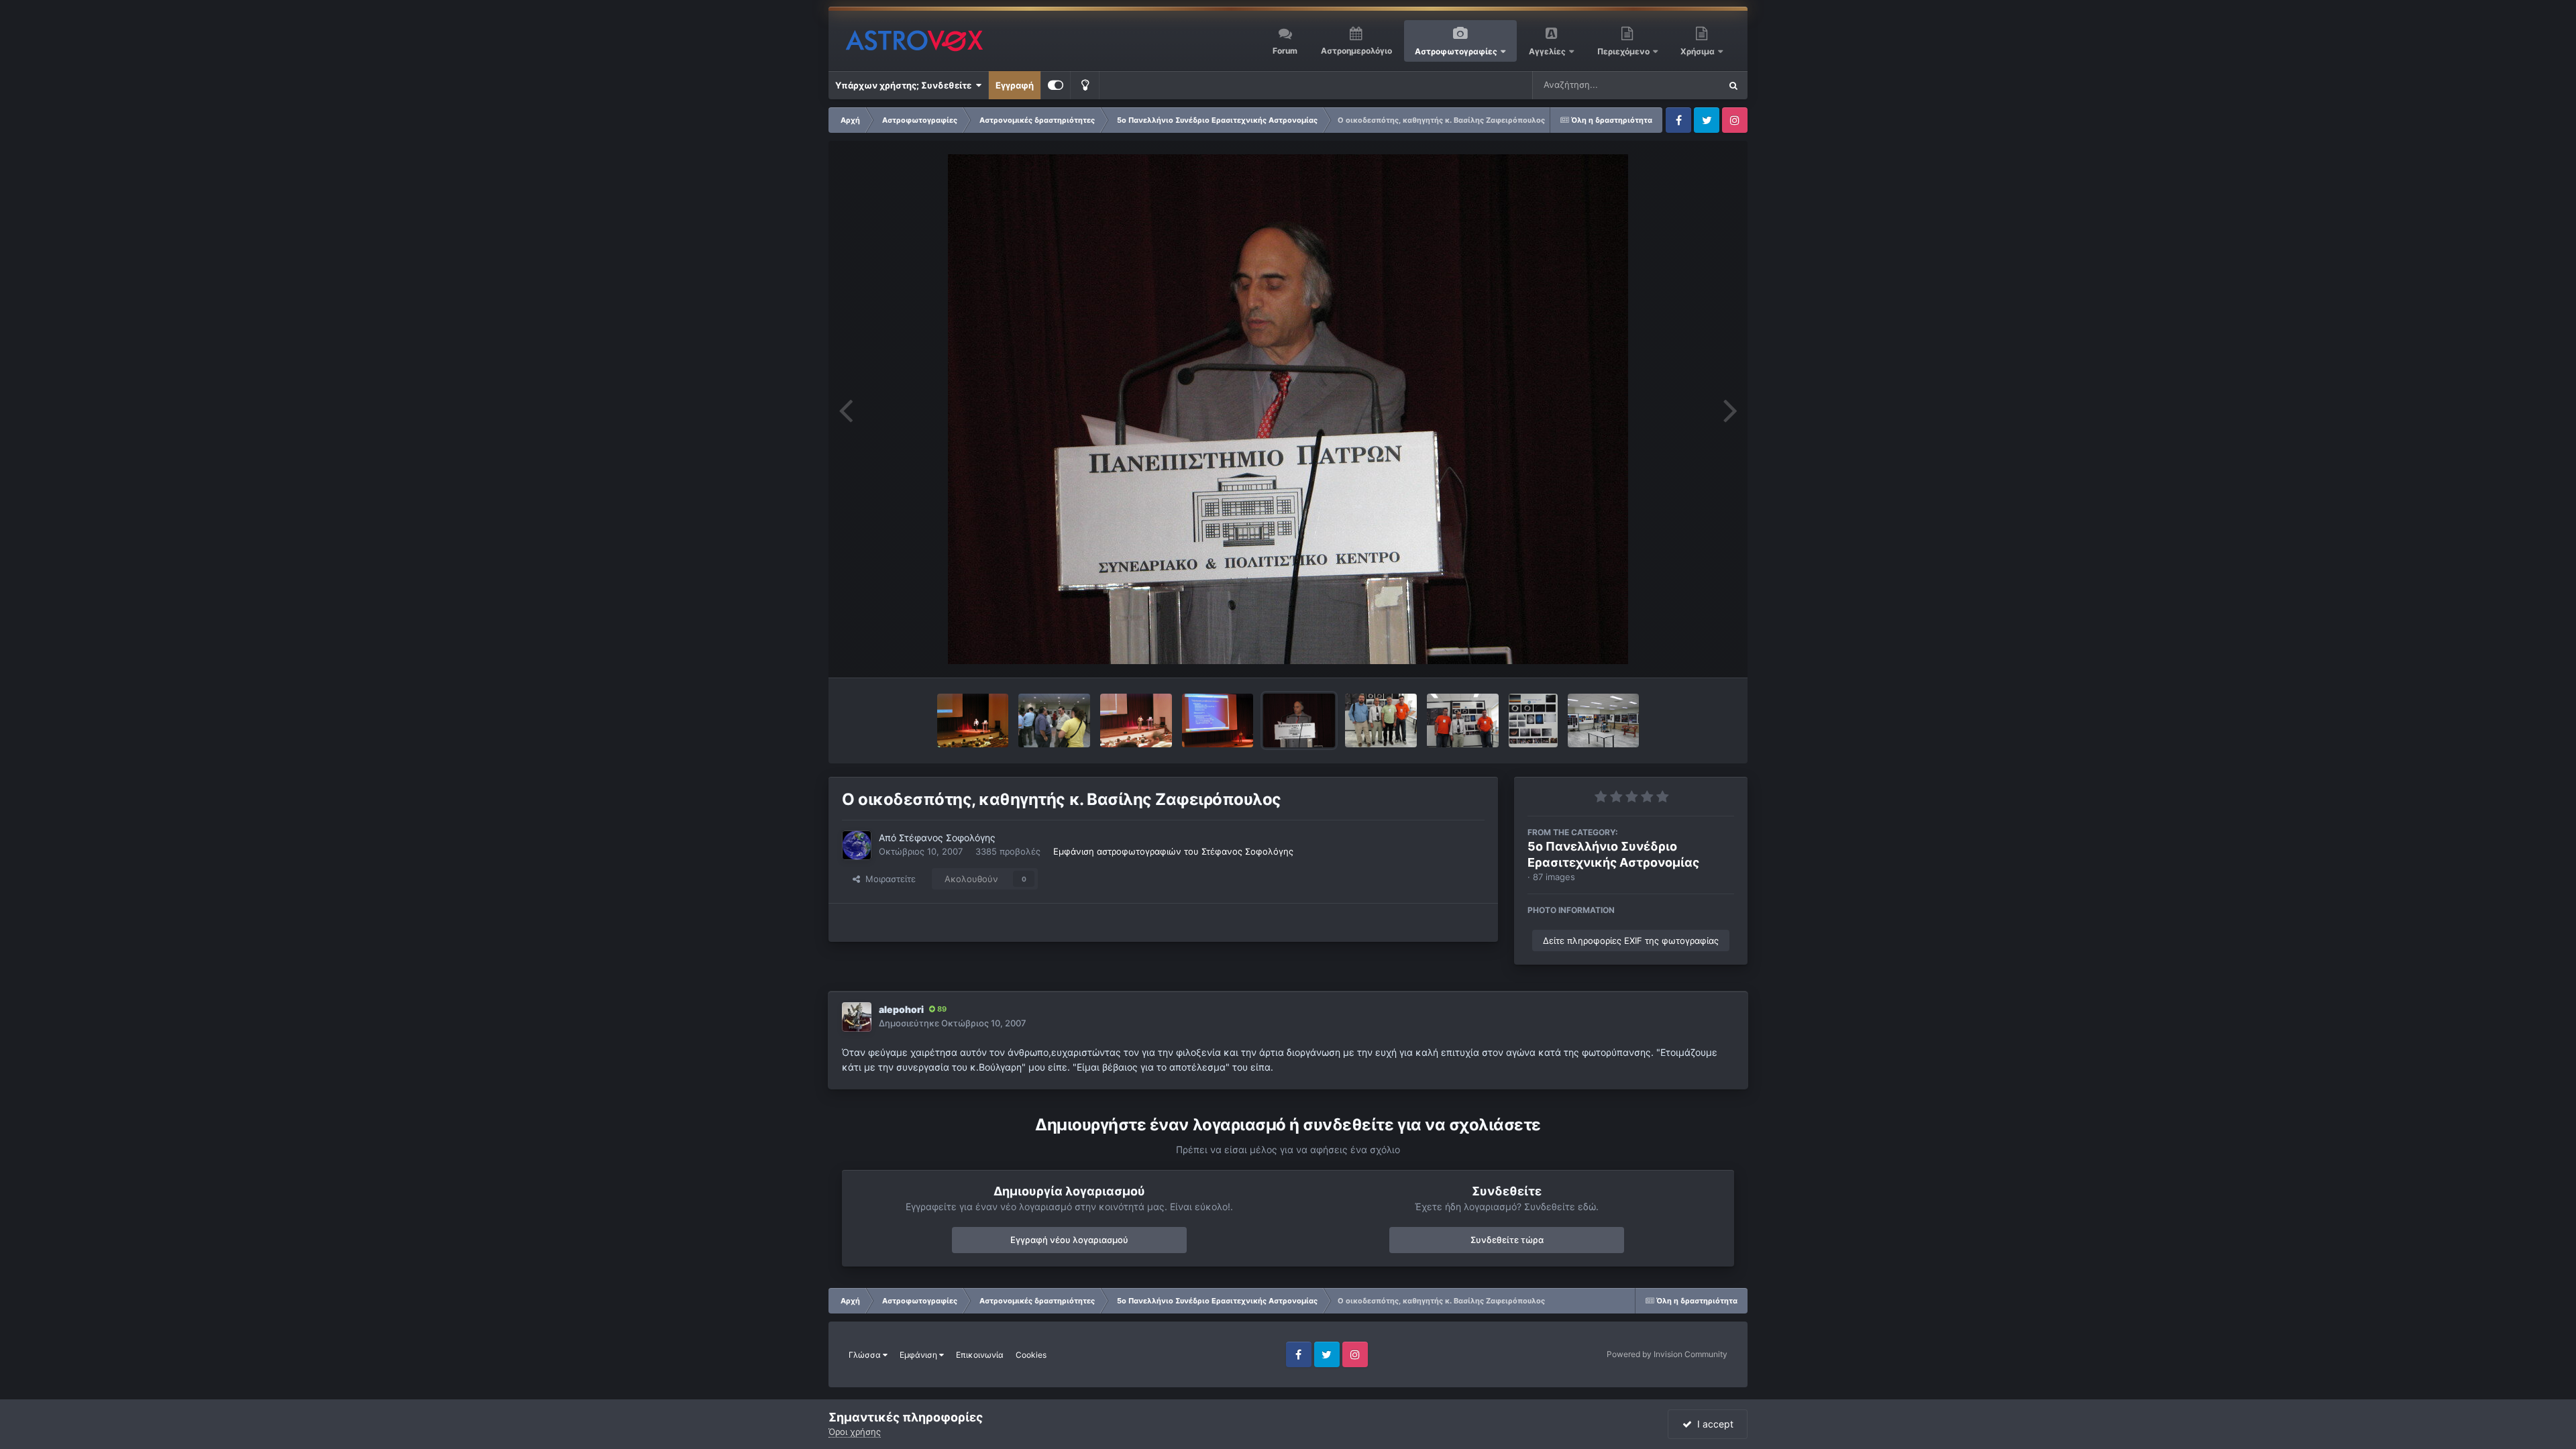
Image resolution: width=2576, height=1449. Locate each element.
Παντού (1686, 85)
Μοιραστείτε (888, 879)
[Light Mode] (1085, 85)
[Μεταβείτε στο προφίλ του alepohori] (857, 1017)
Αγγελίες (1547, 51)
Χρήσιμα (1699, 51)
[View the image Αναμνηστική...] (1381, 720)
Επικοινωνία (980, 1355)
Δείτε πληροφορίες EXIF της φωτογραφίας (1631, 941)
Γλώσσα (866, 1355)
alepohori (901, 1009)
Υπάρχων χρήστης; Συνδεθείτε (905, 85)
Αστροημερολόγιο (1356, 51)
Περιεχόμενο (1624, 51)
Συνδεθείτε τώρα (1507, 1240)
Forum (1285, 51)
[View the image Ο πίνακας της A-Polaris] (1533, 720)
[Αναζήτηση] (1733, 85)
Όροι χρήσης (855, 1432)
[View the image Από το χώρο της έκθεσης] (1604, 720)
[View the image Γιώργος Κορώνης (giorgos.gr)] (1054, 720)
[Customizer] (1056, 85)
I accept (1713, 1424)
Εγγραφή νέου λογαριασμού (1069, 1240)
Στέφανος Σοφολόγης (947, 838)
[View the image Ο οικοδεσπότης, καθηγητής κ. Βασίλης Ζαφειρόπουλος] (1299, 720)
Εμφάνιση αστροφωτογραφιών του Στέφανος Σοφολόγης (1173, 851)
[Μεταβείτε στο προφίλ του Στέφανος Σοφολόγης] (857, 845)
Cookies (1031, 1355)
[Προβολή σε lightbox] (1288, 409)
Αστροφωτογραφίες (1456, 51)
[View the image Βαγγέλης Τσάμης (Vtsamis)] (973, 720)
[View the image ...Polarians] (1463, 720)
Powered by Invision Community (1667, 1354)
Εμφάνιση (919, 1355)
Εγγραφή (1015, 85)
